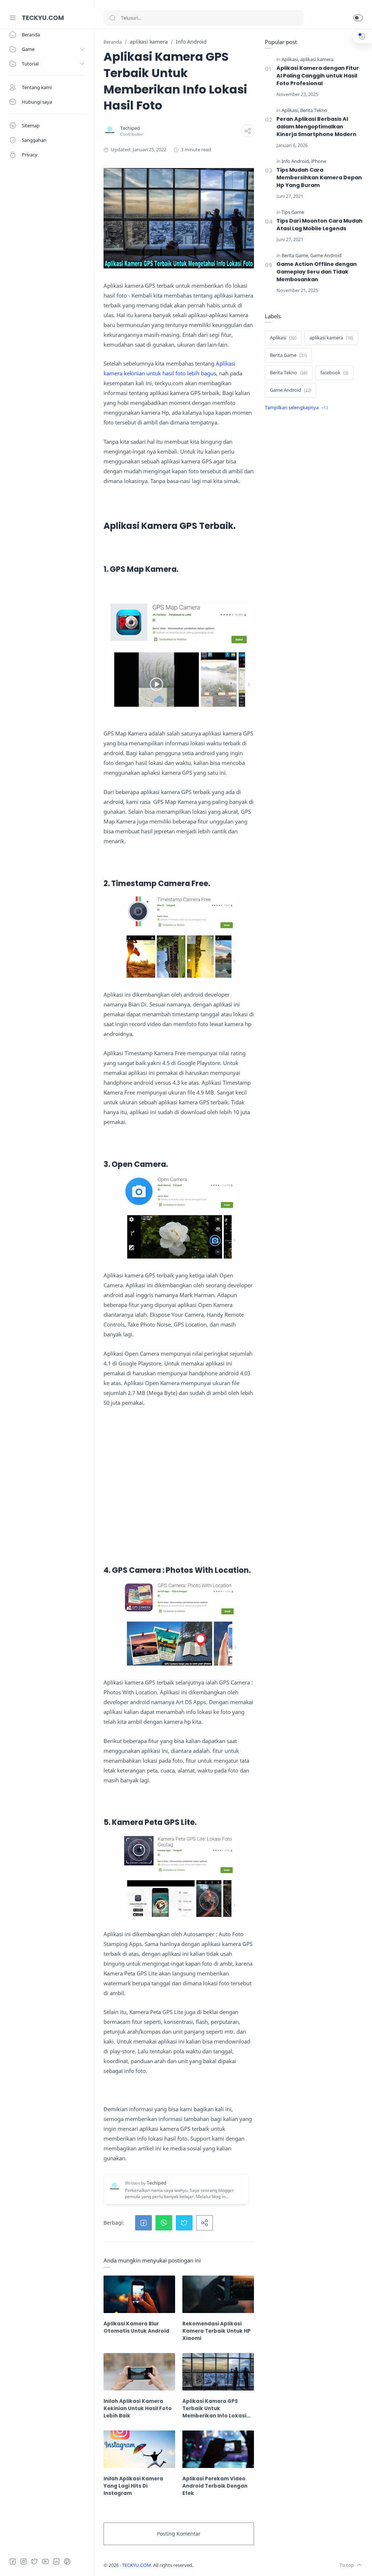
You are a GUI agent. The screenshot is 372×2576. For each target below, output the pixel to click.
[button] (358, 18)
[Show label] (296, 408)
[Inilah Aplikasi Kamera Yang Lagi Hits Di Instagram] (139, 2449)
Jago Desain (242, 2565)
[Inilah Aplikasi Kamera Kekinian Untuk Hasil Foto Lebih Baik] (139, 2372)
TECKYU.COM (43, 18)
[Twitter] (35, 2561)
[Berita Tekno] (314, 110)
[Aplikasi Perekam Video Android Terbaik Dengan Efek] (218, 2449)
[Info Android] (296, 161)
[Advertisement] (179, 1496)
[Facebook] (13, 2561)
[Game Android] (326, 256)
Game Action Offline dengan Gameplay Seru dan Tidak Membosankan (317, 272)
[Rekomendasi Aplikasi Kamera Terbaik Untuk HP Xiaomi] (218, 2294)
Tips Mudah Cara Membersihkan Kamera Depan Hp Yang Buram (319, 178)
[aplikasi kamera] (317, 59)
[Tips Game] (293, 212)
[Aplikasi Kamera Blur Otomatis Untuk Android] (139, 2294)
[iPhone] (319, 161)
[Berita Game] (295, 256)
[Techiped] (130, 128)
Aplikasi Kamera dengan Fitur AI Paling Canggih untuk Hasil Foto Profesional (318, 76)
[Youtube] (45, 2561)
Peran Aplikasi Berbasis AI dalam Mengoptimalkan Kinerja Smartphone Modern (316, 127)
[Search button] (112, 18)
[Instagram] (24, 2561)
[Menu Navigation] (13, 18)
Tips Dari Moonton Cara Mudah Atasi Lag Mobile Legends (320, 225)
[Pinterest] (67, 2561)
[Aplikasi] (290, 59)
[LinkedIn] (56, 2561)
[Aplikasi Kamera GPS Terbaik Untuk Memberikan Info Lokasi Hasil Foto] (218, 2372)
